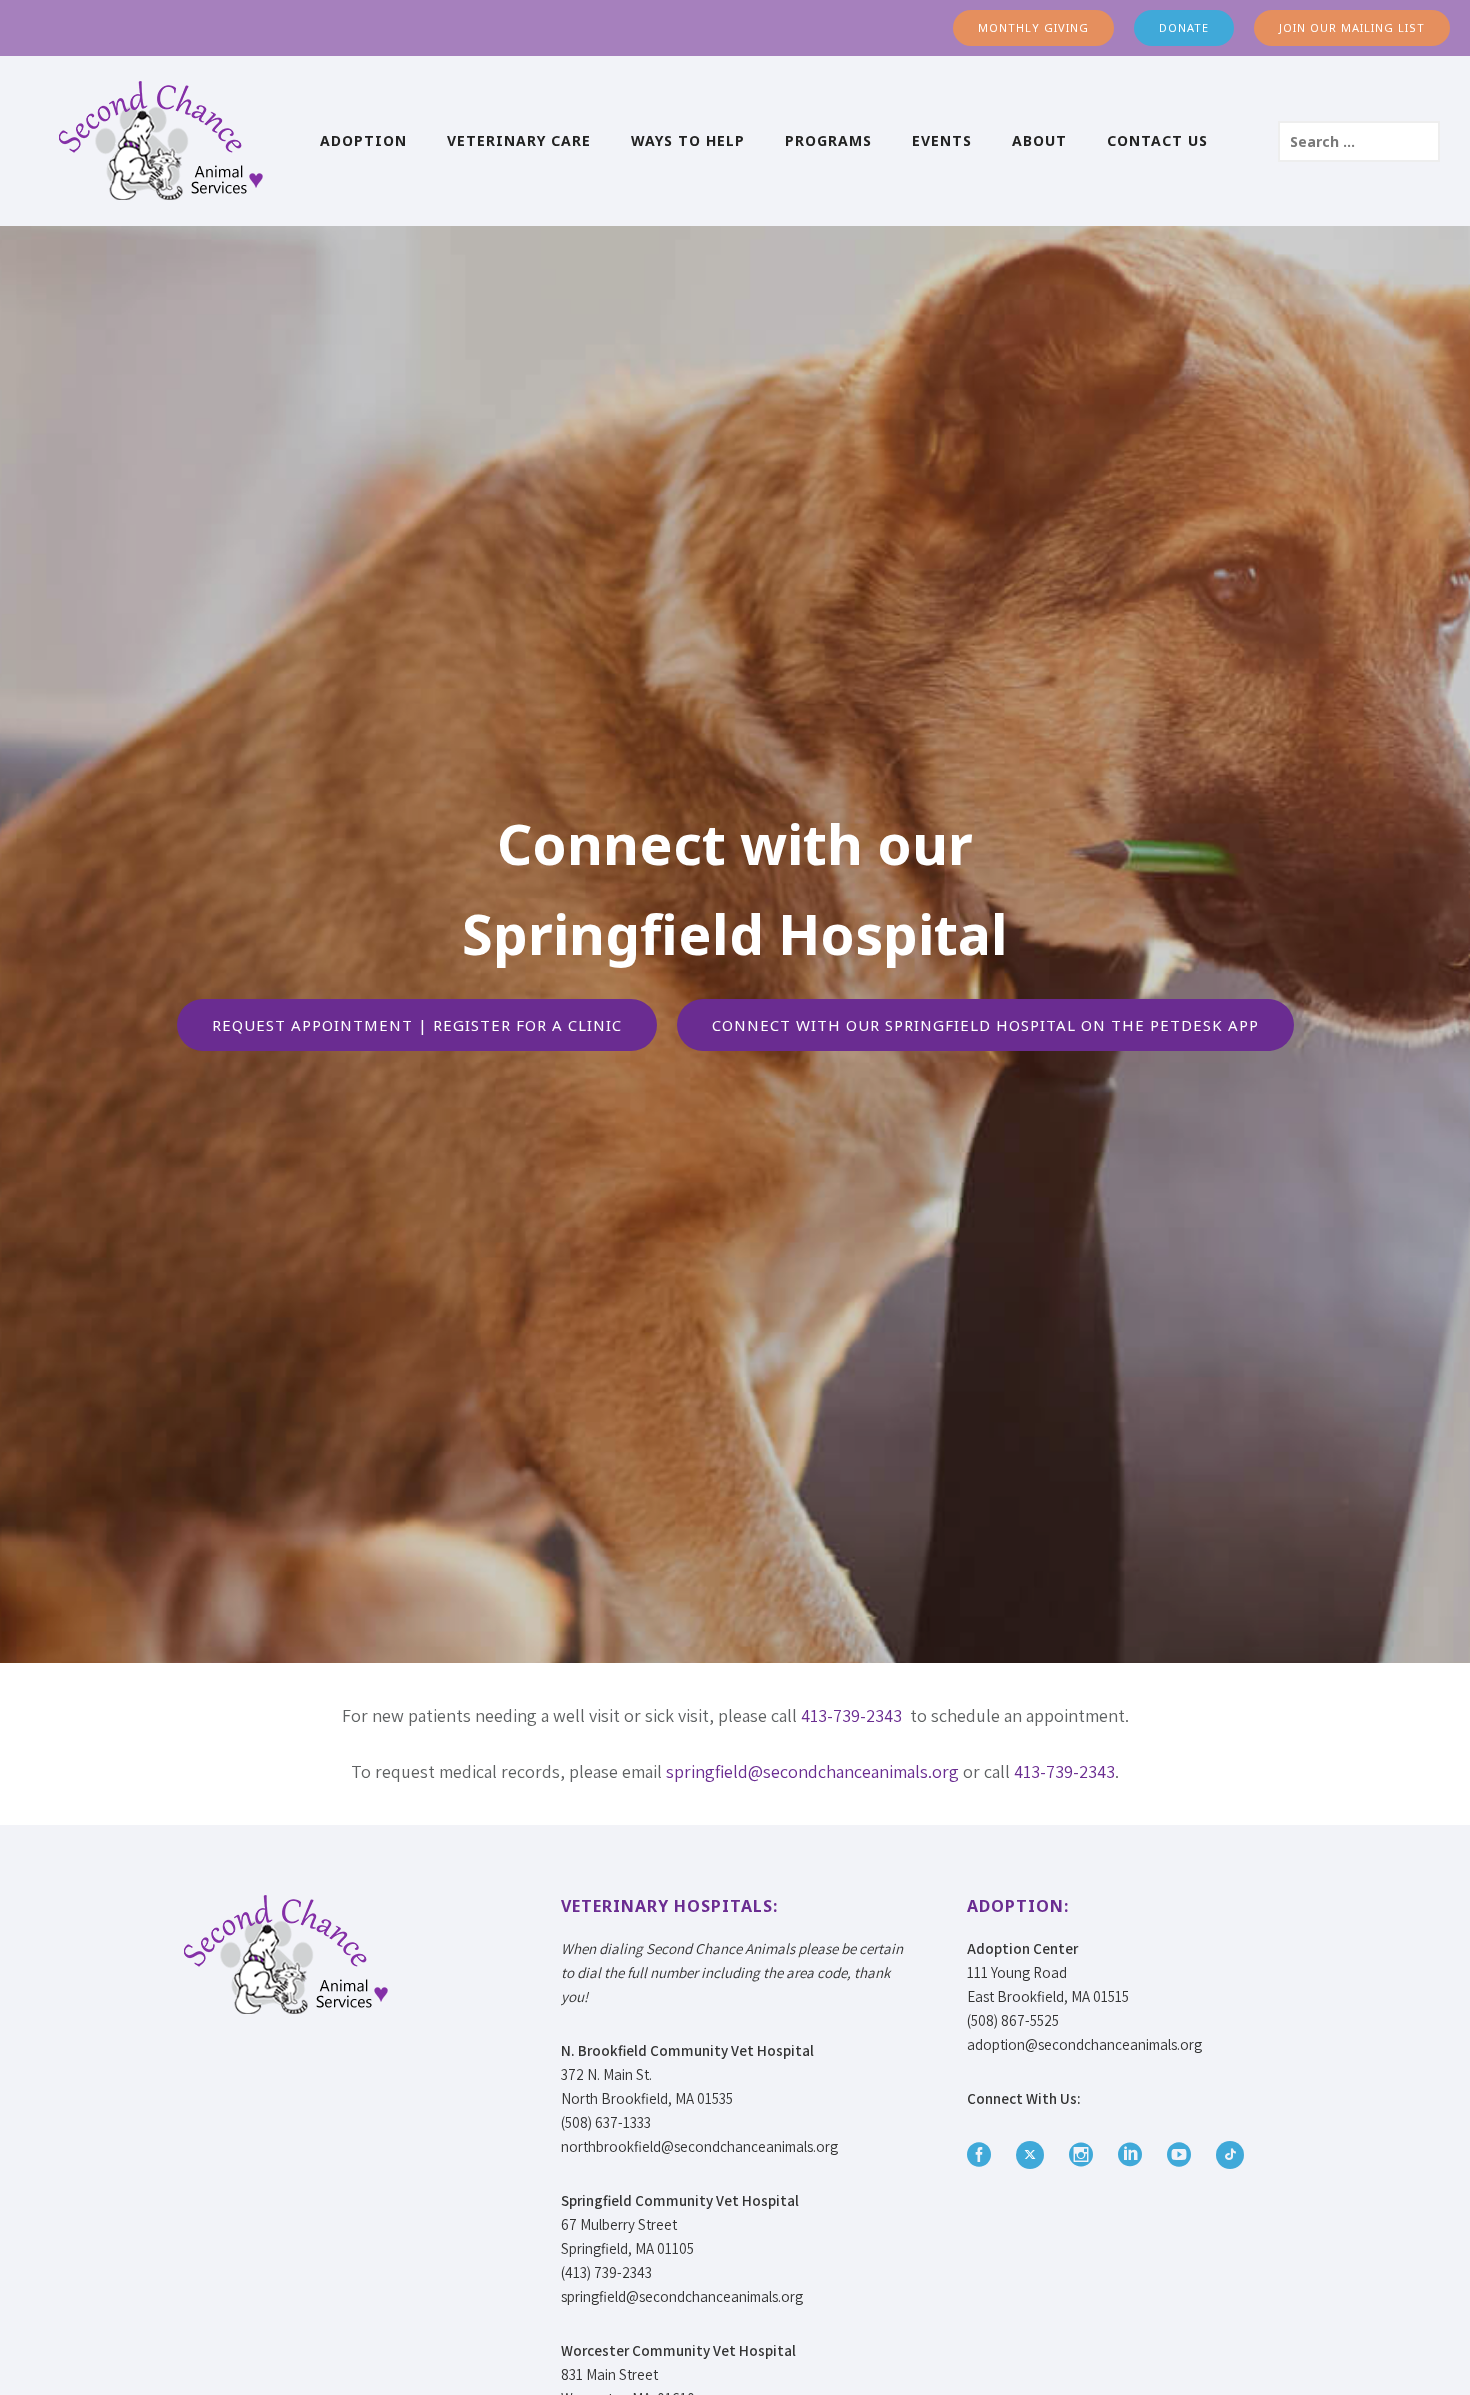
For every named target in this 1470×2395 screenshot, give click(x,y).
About (1039, 140)
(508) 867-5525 (1013, 2020)
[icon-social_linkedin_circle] (1135, 2155)
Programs (828, 140)
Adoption (363, 140)
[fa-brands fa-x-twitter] (1035, 2155)
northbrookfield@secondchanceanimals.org (699, 2146)
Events (942, 140)
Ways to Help (688, 140)
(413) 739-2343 (606, 2272)
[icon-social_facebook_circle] (984, 2155)
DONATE (1184, 27)
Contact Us (1157, 140)
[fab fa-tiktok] (1230, 2155)
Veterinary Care (519, 140)
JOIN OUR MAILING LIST (1352, 27)
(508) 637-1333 (606, 2122)
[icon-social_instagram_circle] (1086, 2155)
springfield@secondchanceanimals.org (812, 1771)
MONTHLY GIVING (1033, 27)
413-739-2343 (851, 1715)
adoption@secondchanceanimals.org (1084, 2044)
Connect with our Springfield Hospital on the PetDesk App (985, 1025)
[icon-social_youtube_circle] (1184, 2155)
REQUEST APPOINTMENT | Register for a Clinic (417, 1025)
